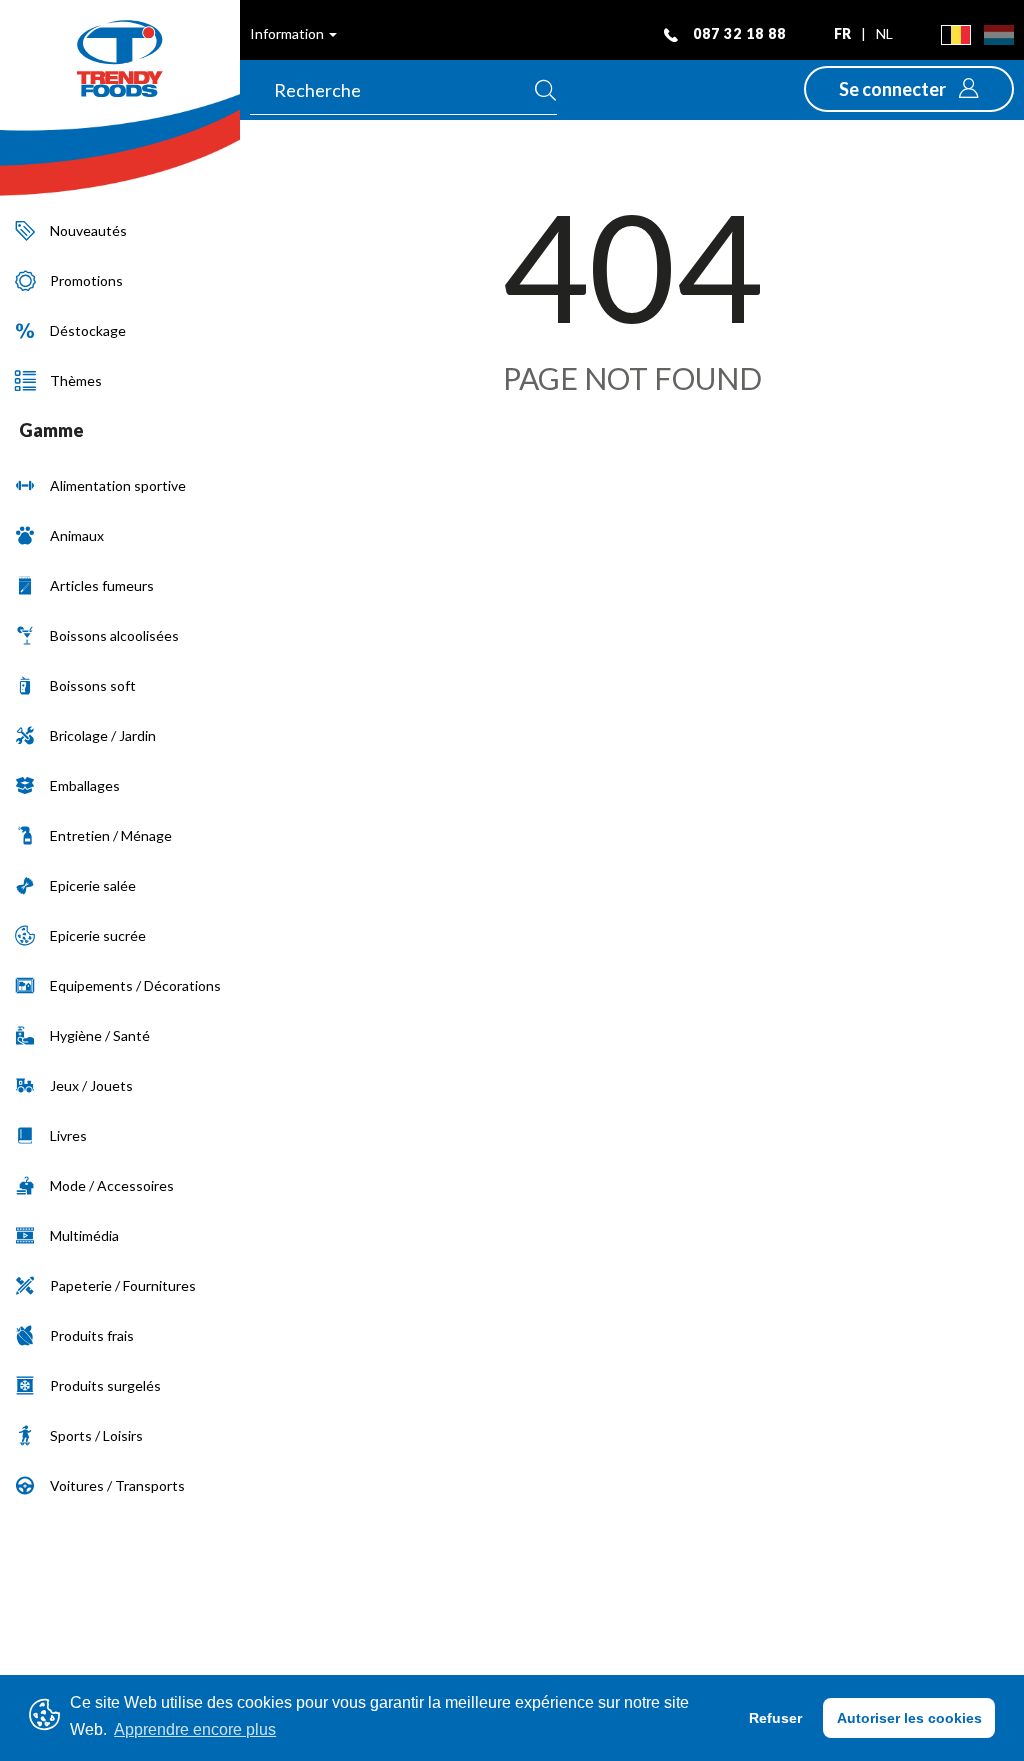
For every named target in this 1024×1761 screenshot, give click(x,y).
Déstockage (88, 330)
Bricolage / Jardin (103, 735)
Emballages (85, 785)
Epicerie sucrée (98, 935)
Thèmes (76, 380)
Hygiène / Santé (100, 1035)
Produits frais (92, 1335)
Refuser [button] (775, 1718)
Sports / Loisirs (96, 1435)
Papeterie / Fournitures (123, 1285)
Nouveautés (88, 230)
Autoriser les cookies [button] (909, 1718)
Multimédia (84, 1235)
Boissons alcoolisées (114, 635)
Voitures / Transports (117, 1485)
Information (288, 33)
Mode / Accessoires (112, 1185)
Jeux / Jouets (91, 1085)
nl (884, 33)
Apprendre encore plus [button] (195, 1729)
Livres (68, 1135)
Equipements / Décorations (135, 985)
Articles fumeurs (102, 585)
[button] (909, 89)
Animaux (77, 535)
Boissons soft (93, 685)
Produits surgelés (105, 1385)
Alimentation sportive (118, 485)
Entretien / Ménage (111, 835)
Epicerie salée (93, 885)
